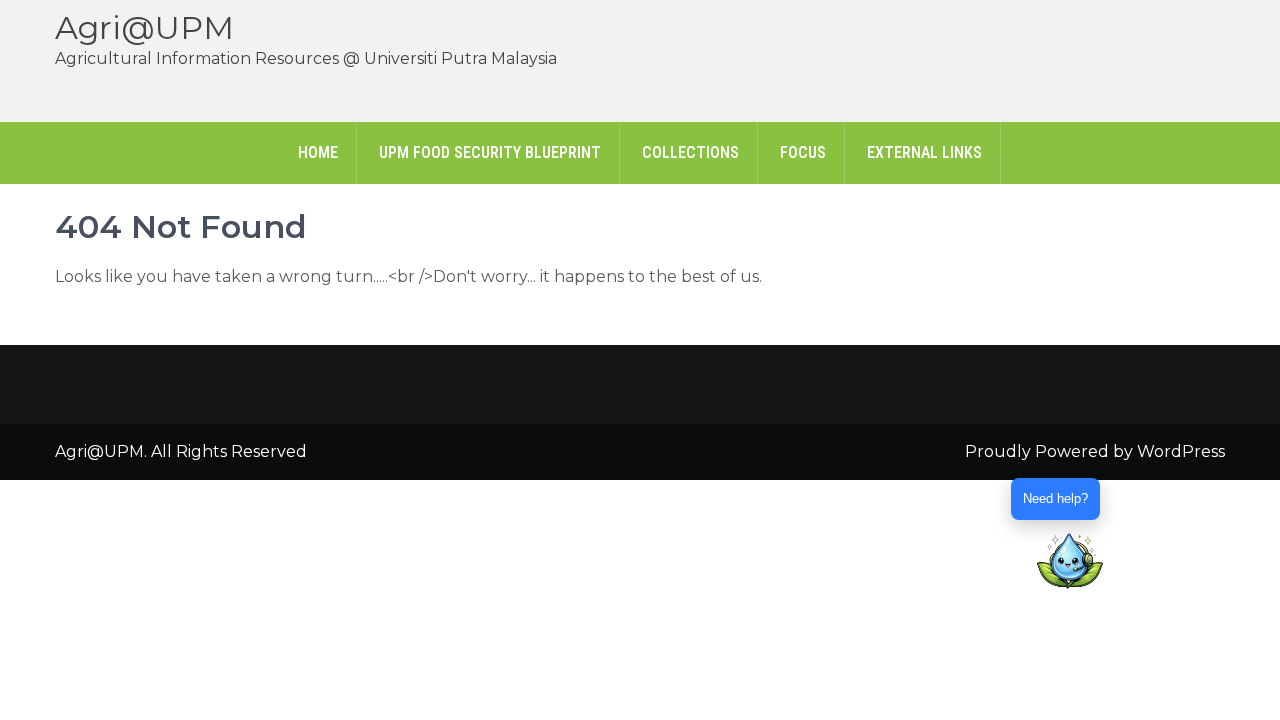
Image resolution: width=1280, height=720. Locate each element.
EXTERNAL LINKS (924, 152)
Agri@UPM (144, 27)
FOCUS (803, 152)
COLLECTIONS (690, 152)
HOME (318, 152)
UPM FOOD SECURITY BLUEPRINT (490, 152)
